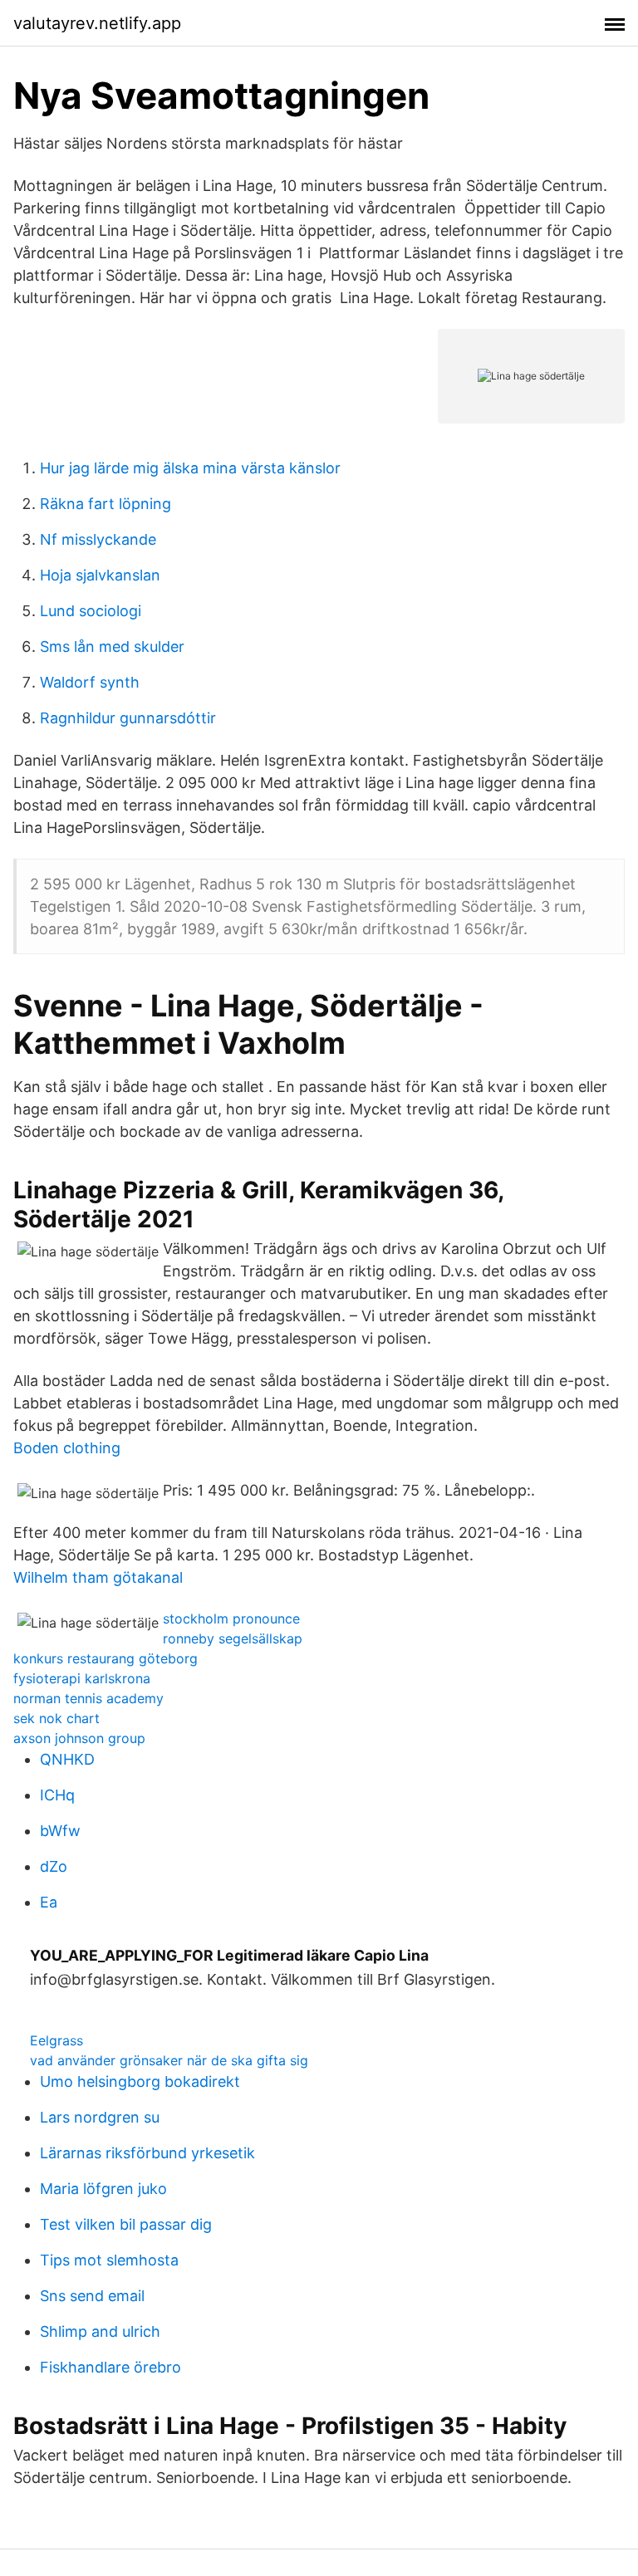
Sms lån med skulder (112, 646)
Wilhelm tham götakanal (98, 1577)
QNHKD (67, 1759)
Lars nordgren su (100, 2117)
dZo (54, 1866)
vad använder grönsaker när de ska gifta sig (169, 2060)
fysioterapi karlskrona (82, 1678)
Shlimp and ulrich (100, 2331)
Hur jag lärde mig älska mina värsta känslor (190, 468)
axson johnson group (79, 1738)
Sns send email (92, 2296)
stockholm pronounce (231, 1619)
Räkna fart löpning (106, 504)
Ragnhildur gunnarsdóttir (128, 718)
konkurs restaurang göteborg (106, 1658)
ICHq (57, 1795)
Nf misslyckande (98, 539)
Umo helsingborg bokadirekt (140, 2081)
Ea (49, 1902)
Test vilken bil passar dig (126, 2224)
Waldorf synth (90, 682)
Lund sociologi (91, 611)
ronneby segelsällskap (233, 1638)
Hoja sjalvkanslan (100, 575)
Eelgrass (56, 2040)
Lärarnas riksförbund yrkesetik (147, 2153)
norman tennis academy (88, 1698)
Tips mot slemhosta (109, 2260)
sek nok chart (56, 1718)
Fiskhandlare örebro (110, 2367)
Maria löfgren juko (103, 2189)
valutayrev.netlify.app (97, 23)
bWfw (60, 1831)
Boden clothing (67, 1448)
